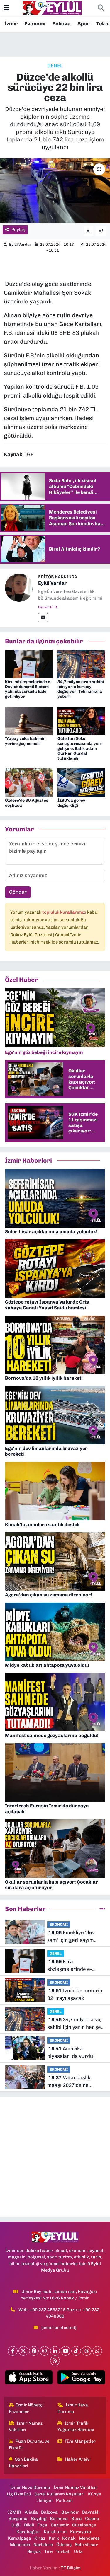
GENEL (55, 66)
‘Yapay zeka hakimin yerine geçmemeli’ (25, 741)
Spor (83, 24)
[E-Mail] (43, 618)
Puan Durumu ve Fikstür (29, 2444)
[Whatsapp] (97, 2351)
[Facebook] (13, 2351)
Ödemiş (64, 2545)
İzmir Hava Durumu (73, 2408)
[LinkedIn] (55, 2351)
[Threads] (87, 2351)
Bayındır (70, 2512)
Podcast (65, 2500)
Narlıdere (43, 2545)
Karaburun (55, 2532)
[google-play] (81, 2379)
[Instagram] (44, 2351)
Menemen (20, 2545)
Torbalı (63, 2551)
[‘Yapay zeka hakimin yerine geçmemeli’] (29, 720)
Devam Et (46, 607)
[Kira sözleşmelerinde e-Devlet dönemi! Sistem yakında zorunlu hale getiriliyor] (29, 663)
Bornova (59, 2519)
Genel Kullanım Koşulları (59, 2494)
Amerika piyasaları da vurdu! (71, 2052)
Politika (61, 24)
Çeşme (92, 2519)
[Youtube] (66, 2351)
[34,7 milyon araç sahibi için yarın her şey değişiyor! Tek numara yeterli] (81, 663)
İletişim (45, 2500)
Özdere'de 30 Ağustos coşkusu (27, 803)
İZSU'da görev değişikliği (71, 803)
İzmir (11, 24)
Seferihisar (86, 2545)
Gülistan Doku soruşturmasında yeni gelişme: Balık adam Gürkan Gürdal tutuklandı (80, 748)
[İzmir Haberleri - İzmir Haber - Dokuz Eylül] (52, 8)
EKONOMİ (59, 1924)
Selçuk (34, 2551)
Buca (77, 2519)
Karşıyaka (81, 2532)
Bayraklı (91, 2512)
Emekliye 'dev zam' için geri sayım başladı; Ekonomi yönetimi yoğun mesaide (76, 1937)
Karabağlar (28, 2532)
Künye (94, 2494)
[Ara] (101, 8)
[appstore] (29, 2379)
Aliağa (31, 2512)
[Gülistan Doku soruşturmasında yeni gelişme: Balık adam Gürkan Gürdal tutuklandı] (81, 720)
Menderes (89, 2538)
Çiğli (16, 2525)
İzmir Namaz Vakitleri (26, 2426)
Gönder (18, 892)
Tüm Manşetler (80, 2441)
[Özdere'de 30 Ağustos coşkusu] (29, 782)
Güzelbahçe (84, 2525)
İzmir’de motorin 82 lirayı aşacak (75, 1994)
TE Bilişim (71, 2568)
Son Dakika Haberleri (23, 2462)
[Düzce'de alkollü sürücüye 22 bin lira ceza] (55, 191)
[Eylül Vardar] (19, 587)
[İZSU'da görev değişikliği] (81, 782)
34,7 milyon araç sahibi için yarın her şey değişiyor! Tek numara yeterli (81, 689)
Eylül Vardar (20, 244)
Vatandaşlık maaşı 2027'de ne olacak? (69, 2082)
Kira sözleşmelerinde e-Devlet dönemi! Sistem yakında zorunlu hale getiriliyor (28, 689)
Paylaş (18, 230)
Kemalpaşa (20, 2538)
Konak (69, 2538)
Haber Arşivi (78, 2459)
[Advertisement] (55, 2157)
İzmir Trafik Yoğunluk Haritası (76, 2426)
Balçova (49, 2512)
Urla (78, 2551)
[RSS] (55, 2361)
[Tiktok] (76, 2351)
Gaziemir (60, 2525)
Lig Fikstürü (19, 2494)
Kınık (54, 2538)
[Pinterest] (34, 2351)
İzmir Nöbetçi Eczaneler (26, 2408)
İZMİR (15, 2512)
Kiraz (40, 2538)
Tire (48, 2551)
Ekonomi (35, 24)
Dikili (29, 2525)
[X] (23, 2351)
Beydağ (39, 2519)
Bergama (18, 2519)
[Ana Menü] (7, 8)
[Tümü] (102, 1909)
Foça (42, 2525)
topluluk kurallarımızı (65, 912)
